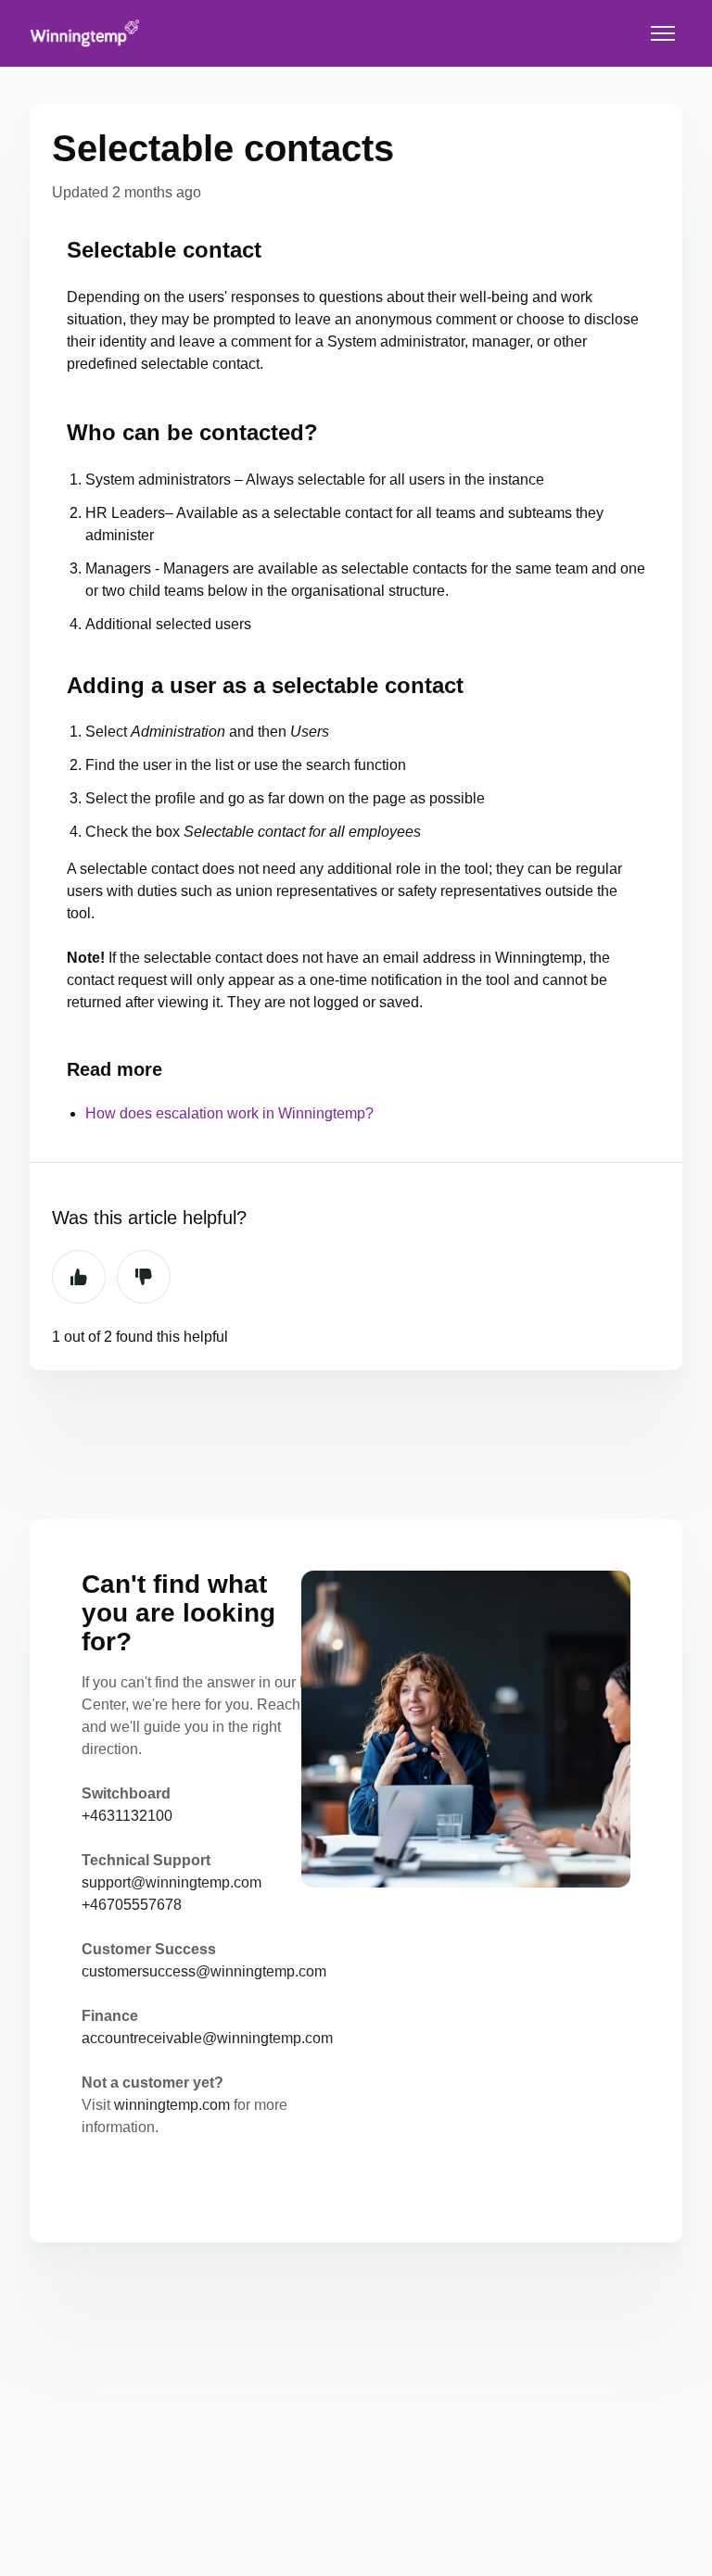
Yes (79, 1277)
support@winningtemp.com (172, 1882)
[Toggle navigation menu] (663, 33)
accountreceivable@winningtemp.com (207, 2038)
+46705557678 (132, 1905)
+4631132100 (127, 1816)
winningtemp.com (172, 2105)
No (144, 1277)
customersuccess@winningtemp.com (204, 1971)
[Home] (85, 33)
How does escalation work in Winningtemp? (229, 1113)
